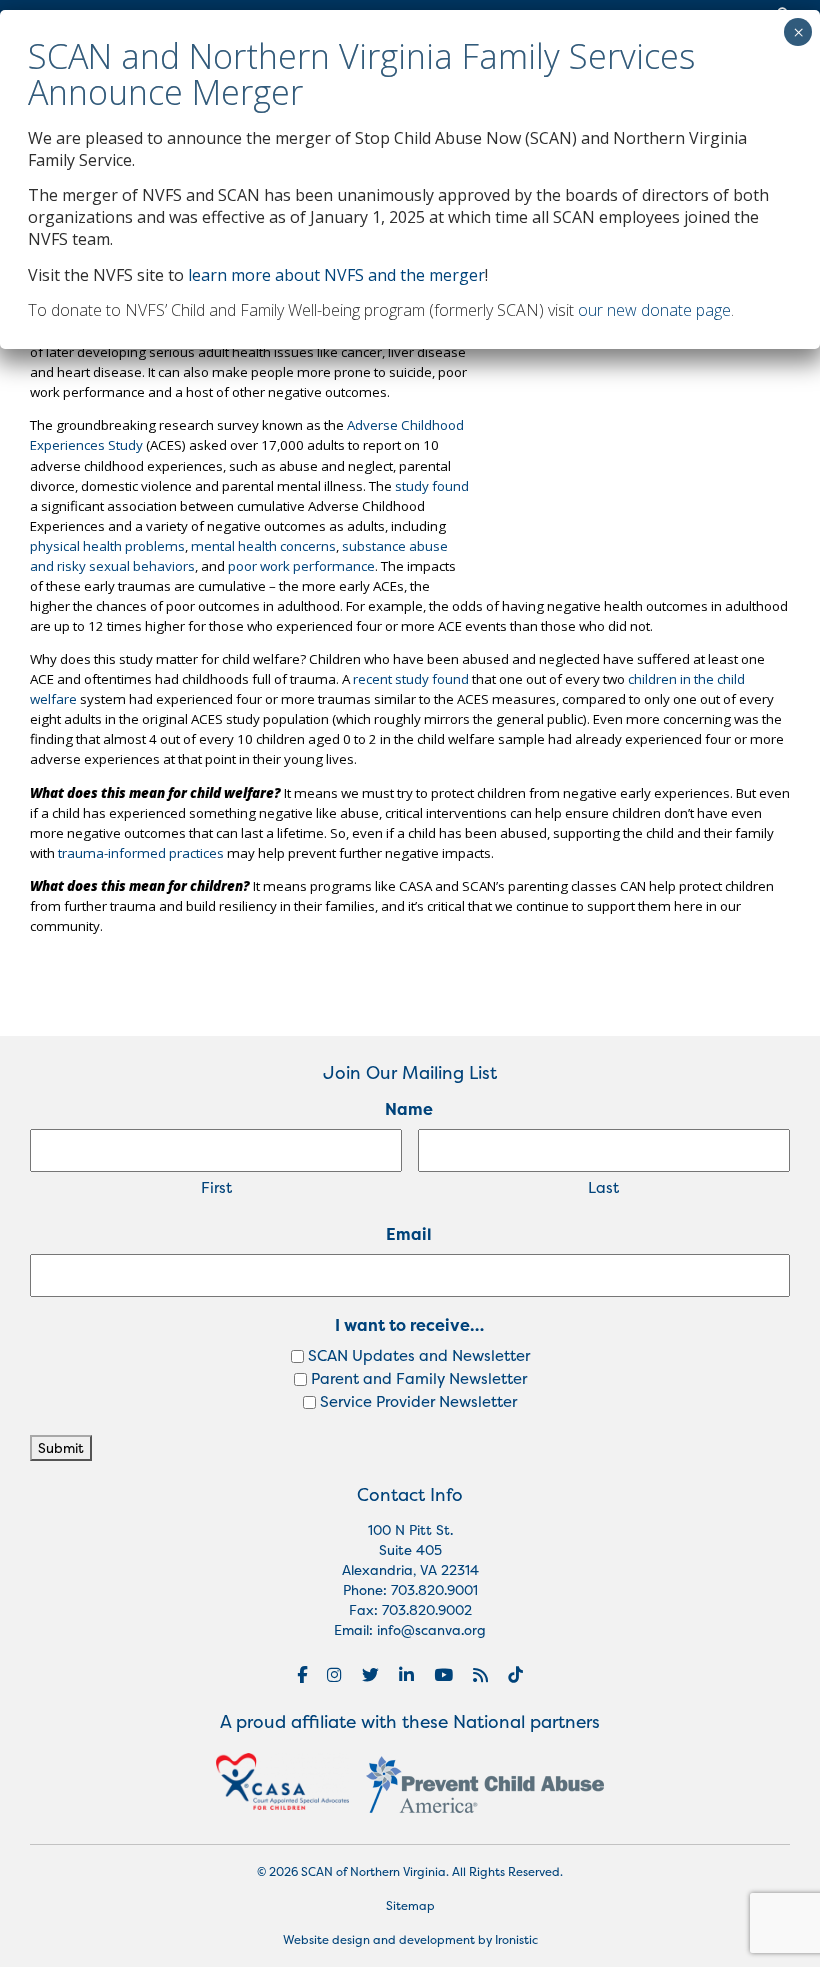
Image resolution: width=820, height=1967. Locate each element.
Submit (61, 1448)
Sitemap (410, 1906)
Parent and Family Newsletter (419, 1378)
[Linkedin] (406, 1675)
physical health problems (107, 546)
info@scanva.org (431, 1630)
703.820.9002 (427, 1610)
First (216, 1187)
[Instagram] (334, 1675)
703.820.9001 (434, 1590)
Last (603, 1187)
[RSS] (480, 1675)
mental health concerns (263, 546)
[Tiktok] (515, 1675)
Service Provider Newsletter (418, 1401)
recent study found (411, 679)
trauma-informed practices (141, 853)
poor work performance (301, 566)
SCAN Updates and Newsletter (419, 1355)
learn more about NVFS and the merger (336, 275)
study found (432, 486)
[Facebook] (302, 1675)
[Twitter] (370, 1675)
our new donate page (654, 310)
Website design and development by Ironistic (410, 1940)
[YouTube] (443, 1675)
